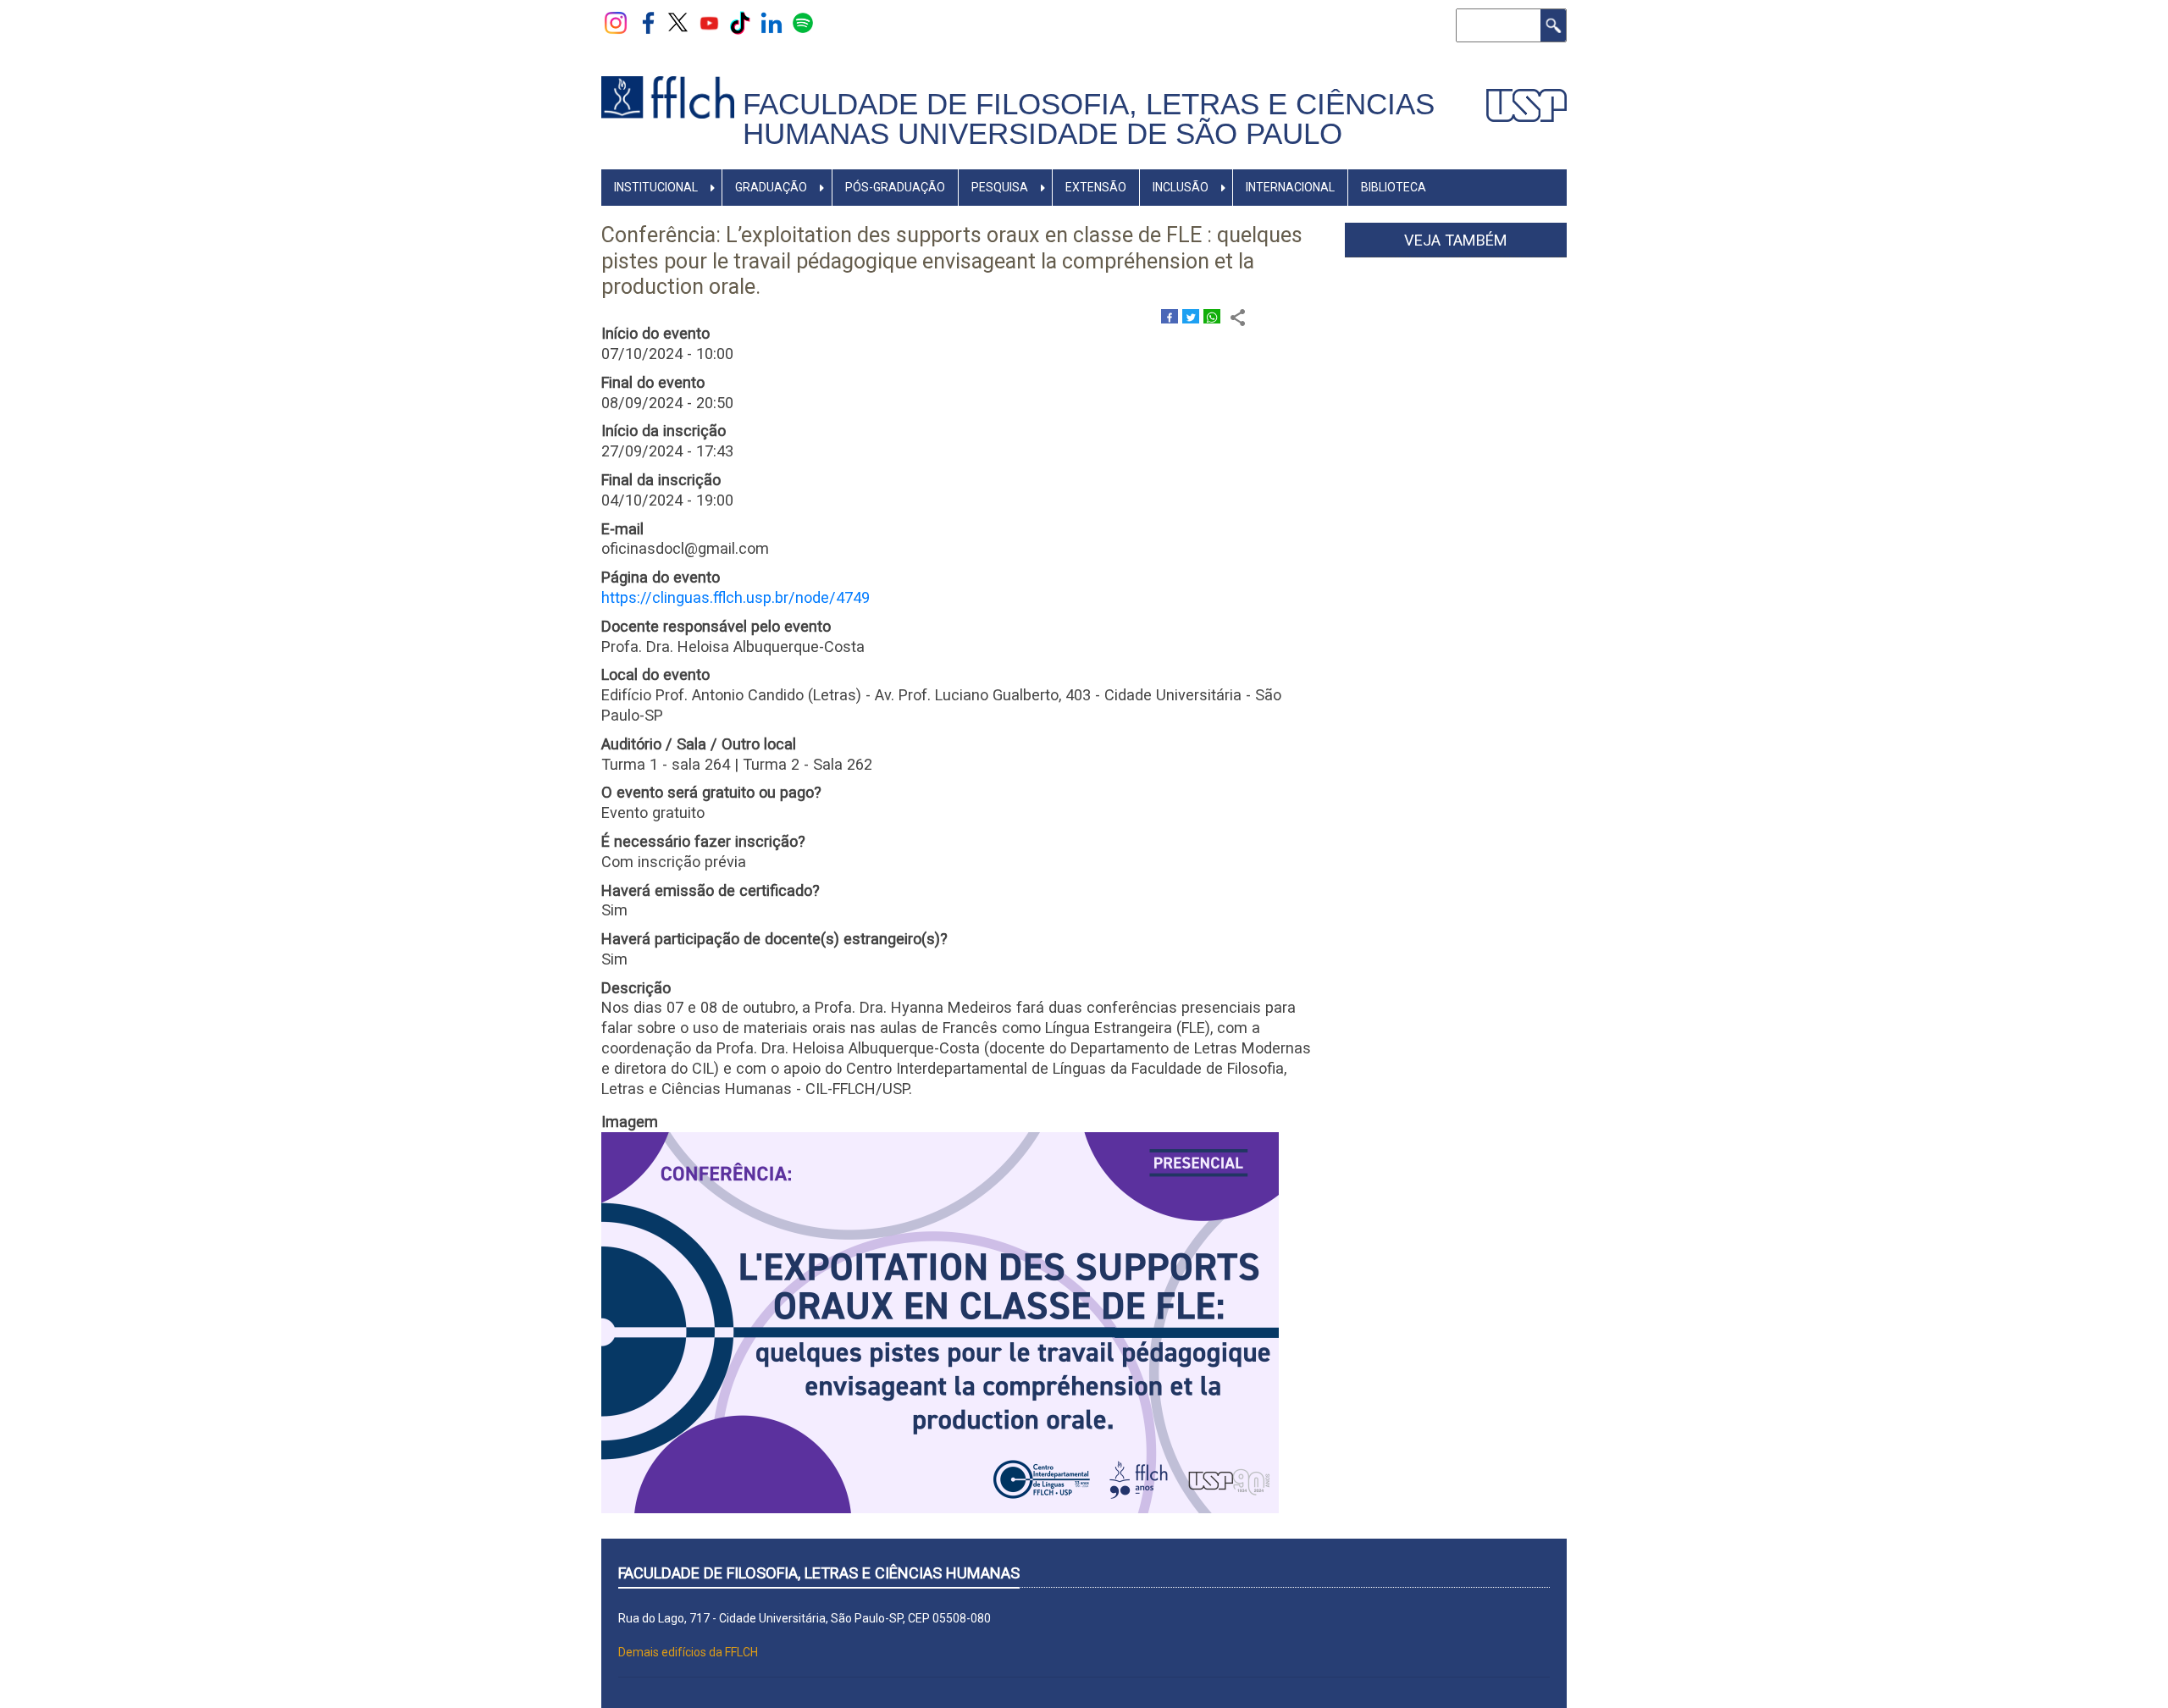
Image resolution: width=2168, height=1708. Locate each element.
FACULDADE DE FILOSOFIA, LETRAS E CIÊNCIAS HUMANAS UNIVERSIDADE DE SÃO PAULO (1089, 119)
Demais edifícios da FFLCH (688, 1652)
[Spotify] (803, 22)
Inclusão (1181, 187)
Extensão (1096, 187)
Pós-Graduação (895, 187)
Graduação (771, 187)
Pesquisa (1000, 187)
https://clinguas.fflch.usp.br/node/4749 (736, 597)
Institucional (656, 187)
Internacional (1290, 187)
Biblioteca (1394, 187)
